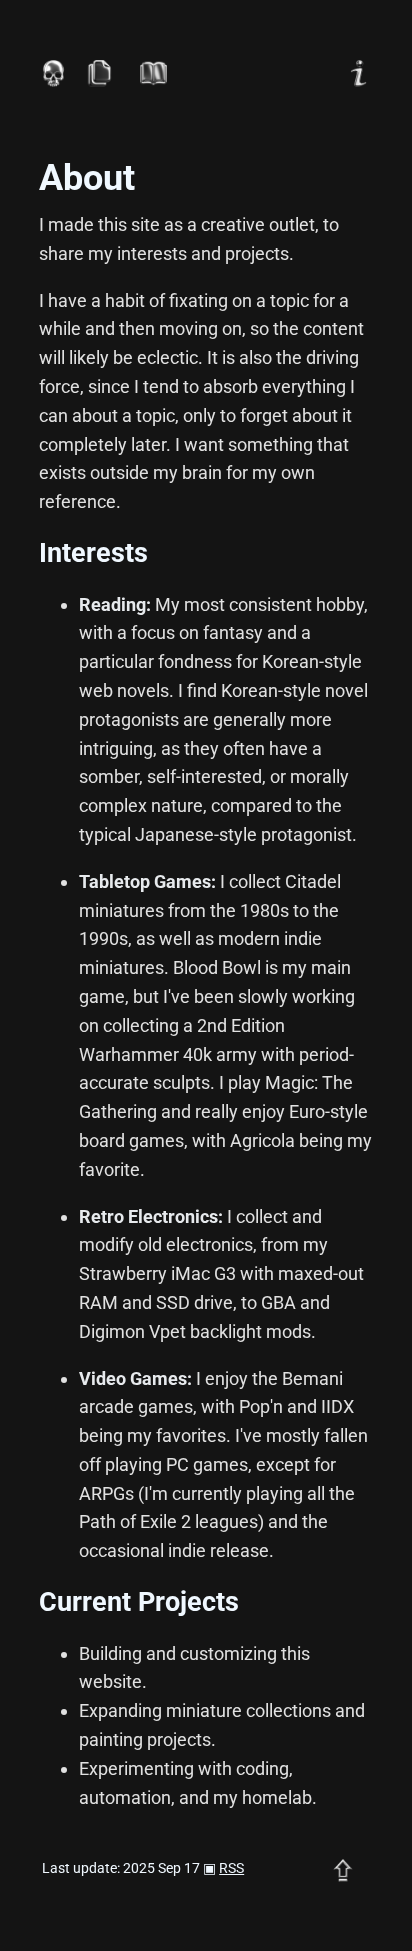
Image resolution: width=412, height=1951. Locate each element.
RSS (231, 1868)
